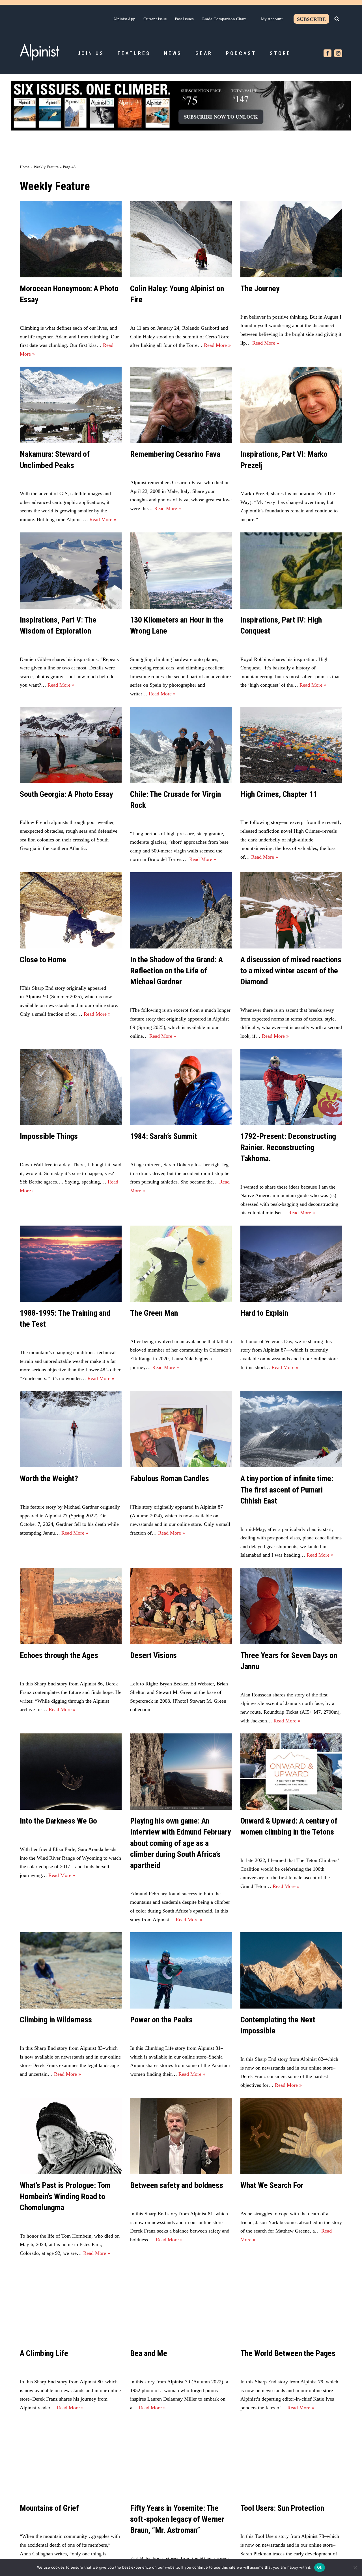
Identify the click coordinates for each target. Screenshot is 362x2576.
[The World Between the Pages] (291, 2304)
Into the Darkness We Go (58, 1821)
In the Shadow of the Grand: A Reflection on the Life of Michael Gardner (176, 971)
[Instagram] (338, 53)
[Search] (337, 19)
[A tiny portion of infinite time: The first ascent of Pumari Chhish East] (291, 1429)
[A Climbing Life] (71, 2304)
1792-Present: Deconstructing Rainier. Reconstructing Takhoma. (288, 1147)
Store (280, 53)
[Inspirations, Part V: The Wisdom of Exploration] (71, 571)
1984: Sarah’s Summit (164, 1136)
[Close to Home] (71, 910)
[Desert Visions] (181, 1606)
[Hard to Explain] (291, 1264)
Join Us (91, 53)
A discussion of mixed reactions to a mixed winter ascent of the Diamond (291, 971)
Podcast (241, 53)
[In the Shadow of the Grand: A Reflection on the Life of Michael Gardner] (181, 910)
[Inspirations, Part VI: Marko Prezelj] (291, 405)
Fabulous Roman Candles (170, 1479)
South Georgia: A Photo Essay (66, 794)
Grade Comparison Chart (224, 19)
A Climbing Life (44, 2353)
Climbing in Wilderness (56, 2020)
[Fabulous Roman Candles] (181, 1429)
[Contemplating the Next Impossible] (291, 1970)
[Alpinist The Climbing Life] (40, 52)
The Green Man (154, 1313)
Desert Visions (153, 1655)
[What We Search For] (291, 2136)
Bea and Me (149, 2353)
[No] (355, 2568)
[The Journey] (291, 239)
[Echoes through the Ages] (71, 1606)
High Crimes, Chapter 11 (279, 794)
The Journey (260, 289)
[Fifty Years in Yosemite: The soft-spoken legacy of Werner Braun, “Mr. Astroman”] (181, 2459)
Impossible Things (49, 1136)
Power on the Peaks (161, 2020)
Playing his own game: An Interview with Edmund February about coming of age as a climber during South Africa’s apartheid (180, 1843)
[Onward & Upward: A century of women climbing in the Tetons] (291, 1772)
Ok (320, 2567)
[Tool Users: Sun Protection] (291, 2459)
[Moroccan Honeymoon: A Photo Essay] (71, 239)
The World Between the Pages (288, 2353)
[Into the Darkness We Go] (71, 1772)
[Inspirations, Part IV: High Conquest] (291, 571)
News (173, 53)
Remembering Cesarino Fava (175, 454)
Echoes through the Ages (59, 1655)
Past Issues (184, 19)
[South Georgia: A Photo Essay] (71, 745)
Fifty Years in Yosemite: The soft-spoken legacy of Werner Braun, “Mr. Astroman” (177, 2519)
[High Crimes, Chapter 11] (291, 745)
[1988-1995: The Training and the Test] (71, 1264)
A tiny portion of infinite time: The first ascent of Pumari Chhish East (287, 1490)
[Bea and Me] (181, 2304)
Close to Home (43, 960)
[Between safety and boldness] (181, 2136)
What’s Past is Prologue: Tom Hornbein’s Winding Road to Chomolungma (65, 2196)
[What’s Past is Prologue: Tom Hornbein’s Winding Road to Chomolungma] (71, 2136)
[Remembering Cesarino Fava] (181, 405)
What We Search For (272, 2185)
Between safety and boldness (177, 2185)
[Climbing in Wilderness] (71, 1970)
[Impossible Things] (71, 1087)
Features (134, 53)
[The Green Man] (181, 1264)
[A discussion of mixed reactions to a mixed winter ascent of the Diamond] (291, 910)
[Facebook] (327, 53)
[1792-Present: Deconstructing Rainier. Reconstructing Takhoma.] (291, 1087)
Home (25, 167)
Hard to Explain (264, 1313)
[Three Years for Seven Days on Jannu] (291, 1606)
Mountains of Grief (49, 2508)
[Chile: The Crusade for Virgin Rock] (181, 745)
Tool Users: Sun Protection (282, 2508)
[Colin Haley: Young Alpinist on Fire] (181, 239)
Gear (204, 53)
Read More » (217, 345)
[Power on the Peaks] (181, 1970)
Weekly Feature (46, 167)
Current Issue (155, 19)
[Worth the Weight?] (71, 1429)
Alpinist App (124, 19)
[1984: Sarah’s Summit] (181, 1087)
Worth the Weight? (49, 1479)
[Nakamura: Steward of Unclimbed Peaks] (71, 405)
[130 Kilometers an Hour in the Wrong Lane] (181, 571)
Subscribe (311, 19)
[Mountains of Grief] (71, 2459)
